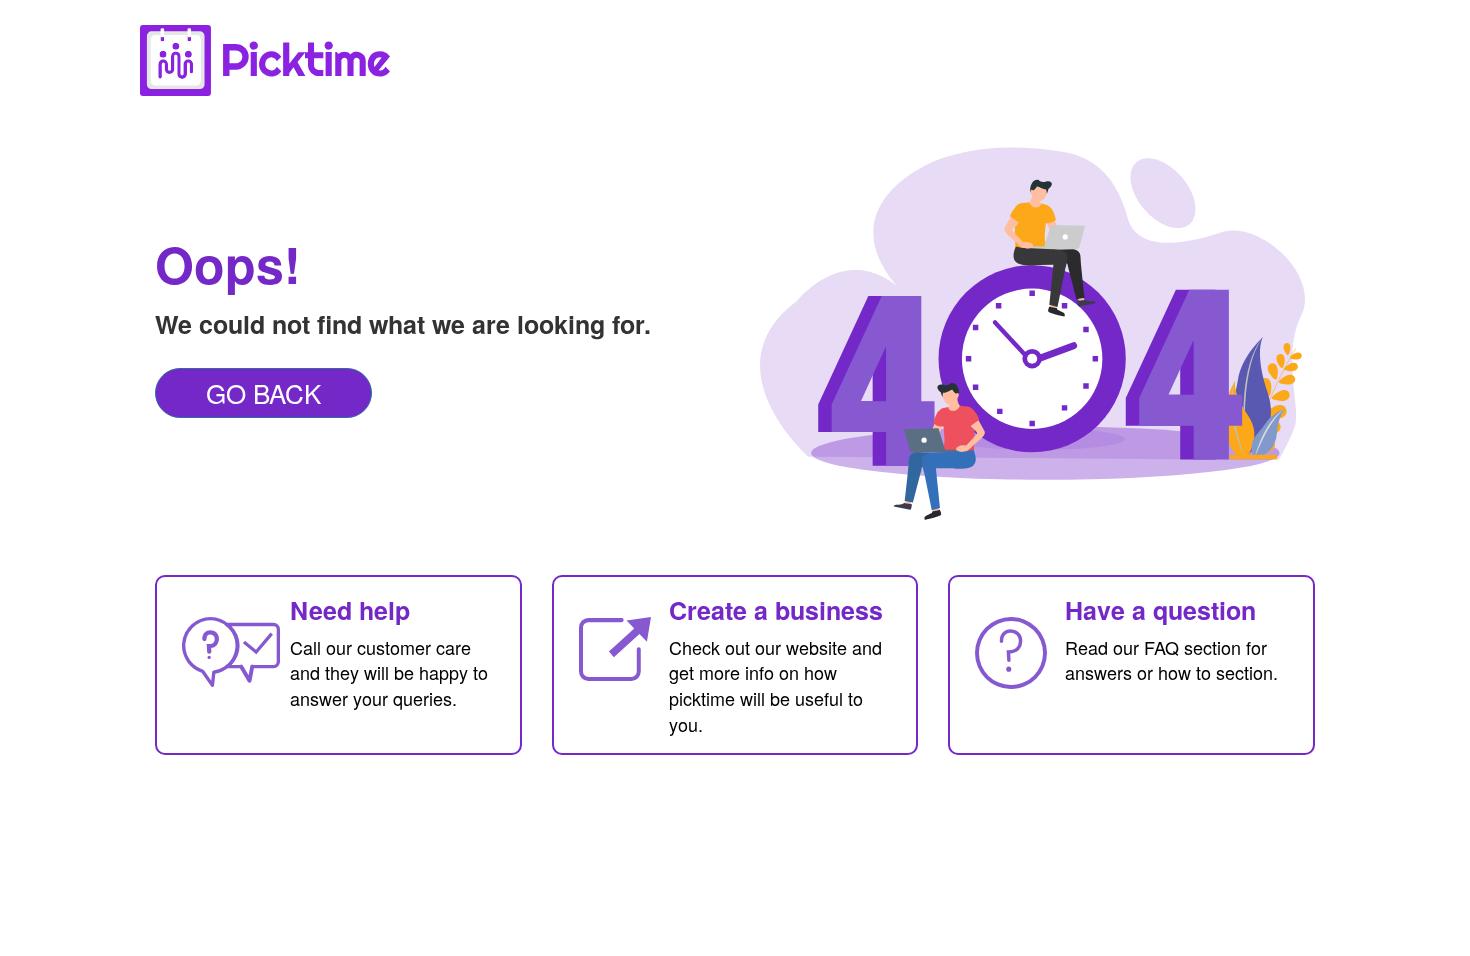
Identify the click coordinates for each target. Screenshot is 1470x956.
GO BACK (263, 392)
